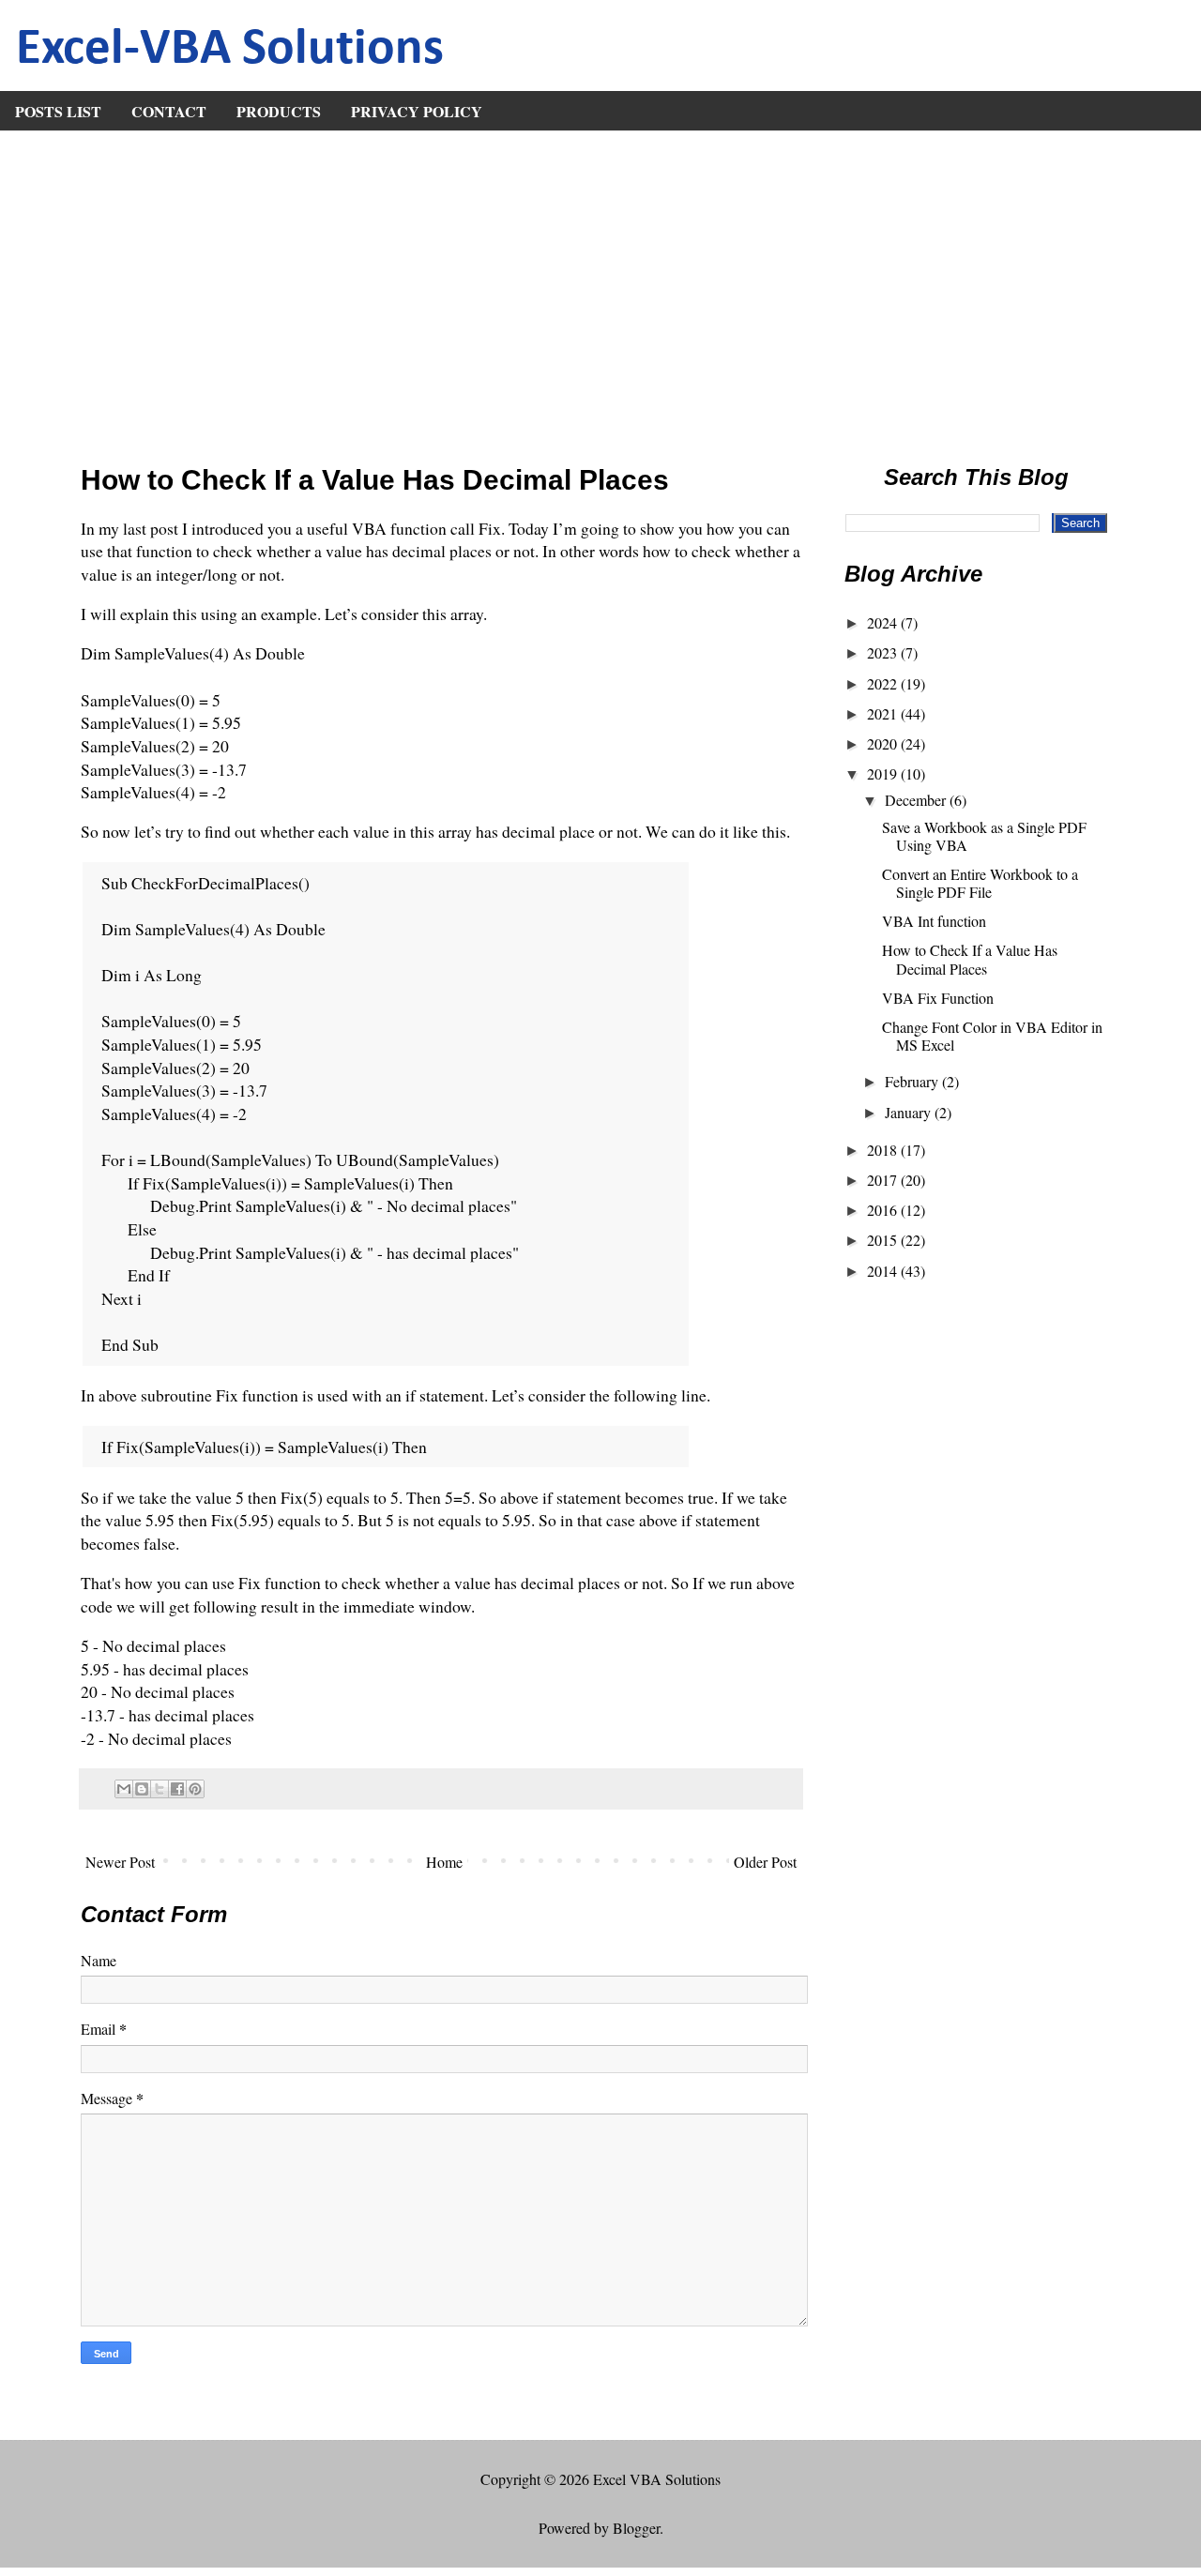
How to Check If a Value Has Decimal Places (970, 959)
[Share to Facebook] (177, 1789)
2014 (884, 1271)
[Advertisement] (600, 291)
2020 (884, 743)
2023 (884, 652)
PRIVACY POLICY (417, 111)
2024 (884, 622)
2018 (884, 1150)
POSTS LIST (58, 111)
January (910, 1112)
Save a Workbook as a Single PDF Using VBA (984, 836)
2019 (884, 773)
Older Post (765, 1862)
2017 (884, 1180)
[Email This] (124, 1789)
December (917, 800)
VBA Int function (934, 921)
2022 (884, 683)
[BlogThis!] (142, 1789)
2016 (884, 1210)
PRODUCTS (279, 111)
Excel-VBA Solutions (230, 50)
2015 (884, 1240)
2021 (884, 713)
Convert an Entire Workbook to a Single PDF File (980, 883)
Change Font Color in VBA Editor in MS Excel (992, 1036)
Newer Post (120, 1862)
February (913, 1081)
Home (444, 1862)
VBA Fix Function (938, 998)
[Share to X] (160, 1789)
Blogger (636, 2528)
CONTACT (169, 111)
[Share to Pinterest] (195, 1789)
